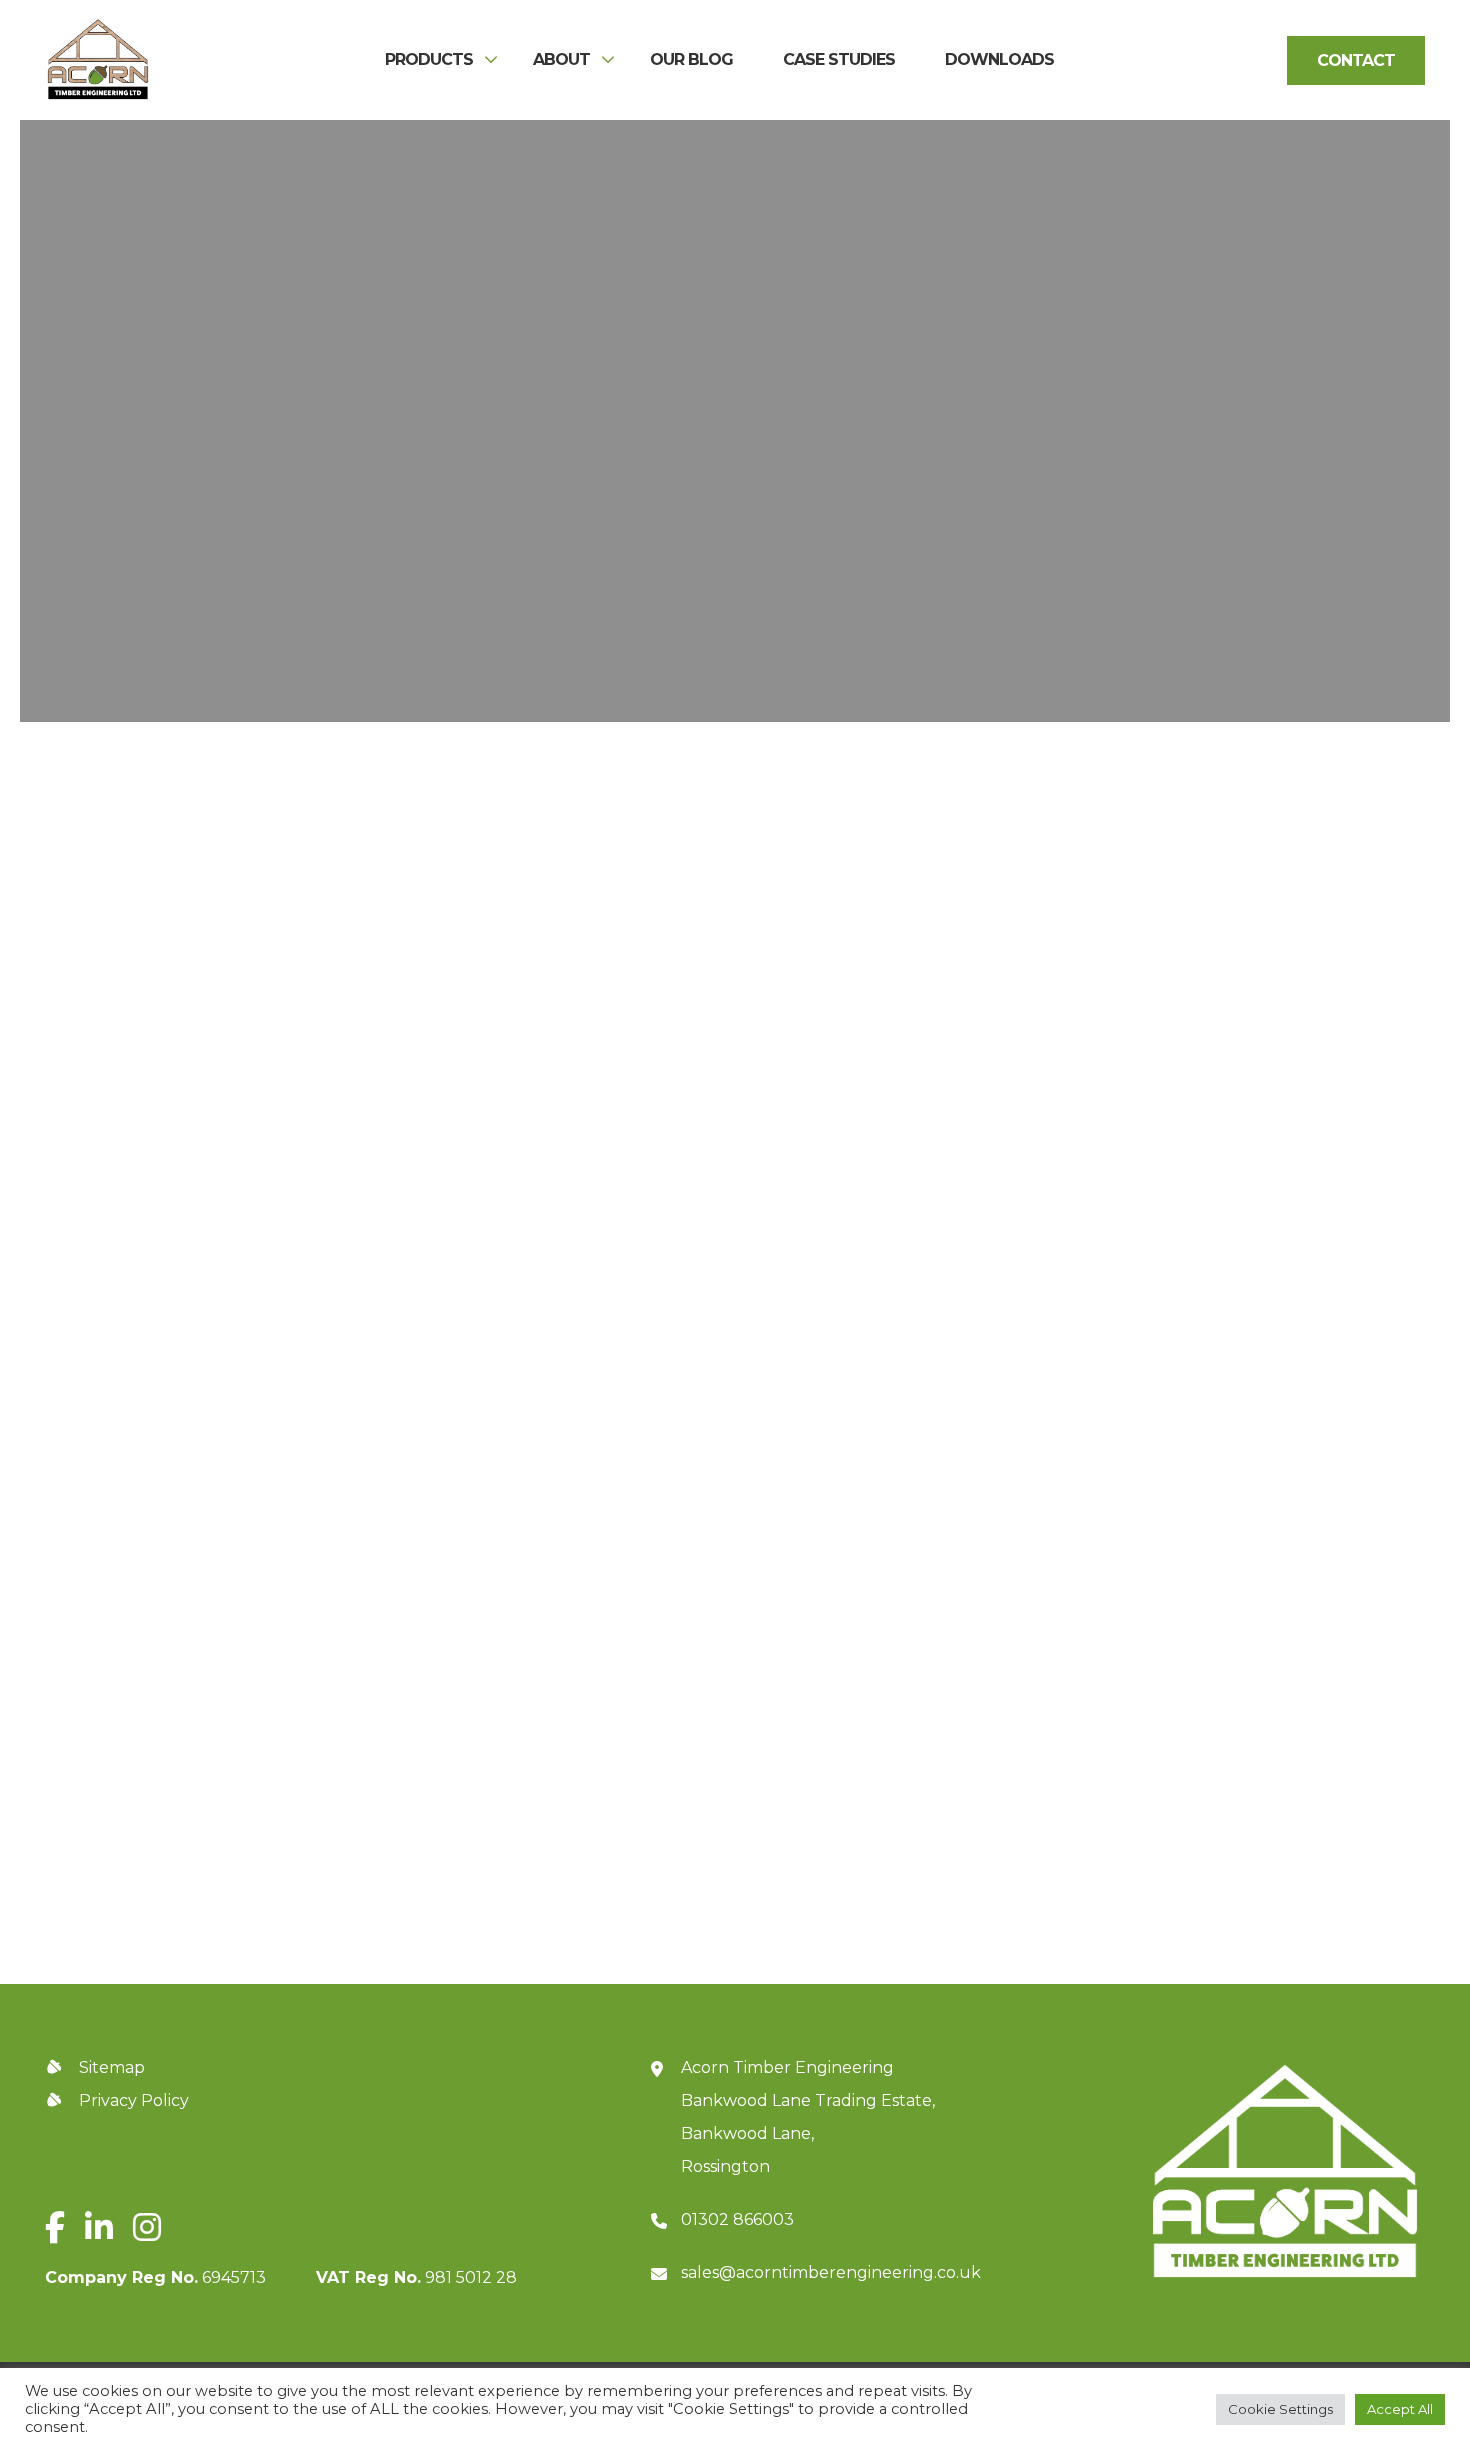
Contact (1356, 60)
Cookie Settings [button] (1280, 2409)
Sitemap (112, 2067)
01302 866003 (737, 2219)
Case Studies (839, 60)
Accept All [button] (1400, 2409)
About (561, 60)
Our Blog (691, 60)
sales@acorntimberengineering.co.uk (831, 2272)
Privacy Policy (1206, 1796)
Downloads (999, 60)
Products (429, 60)
